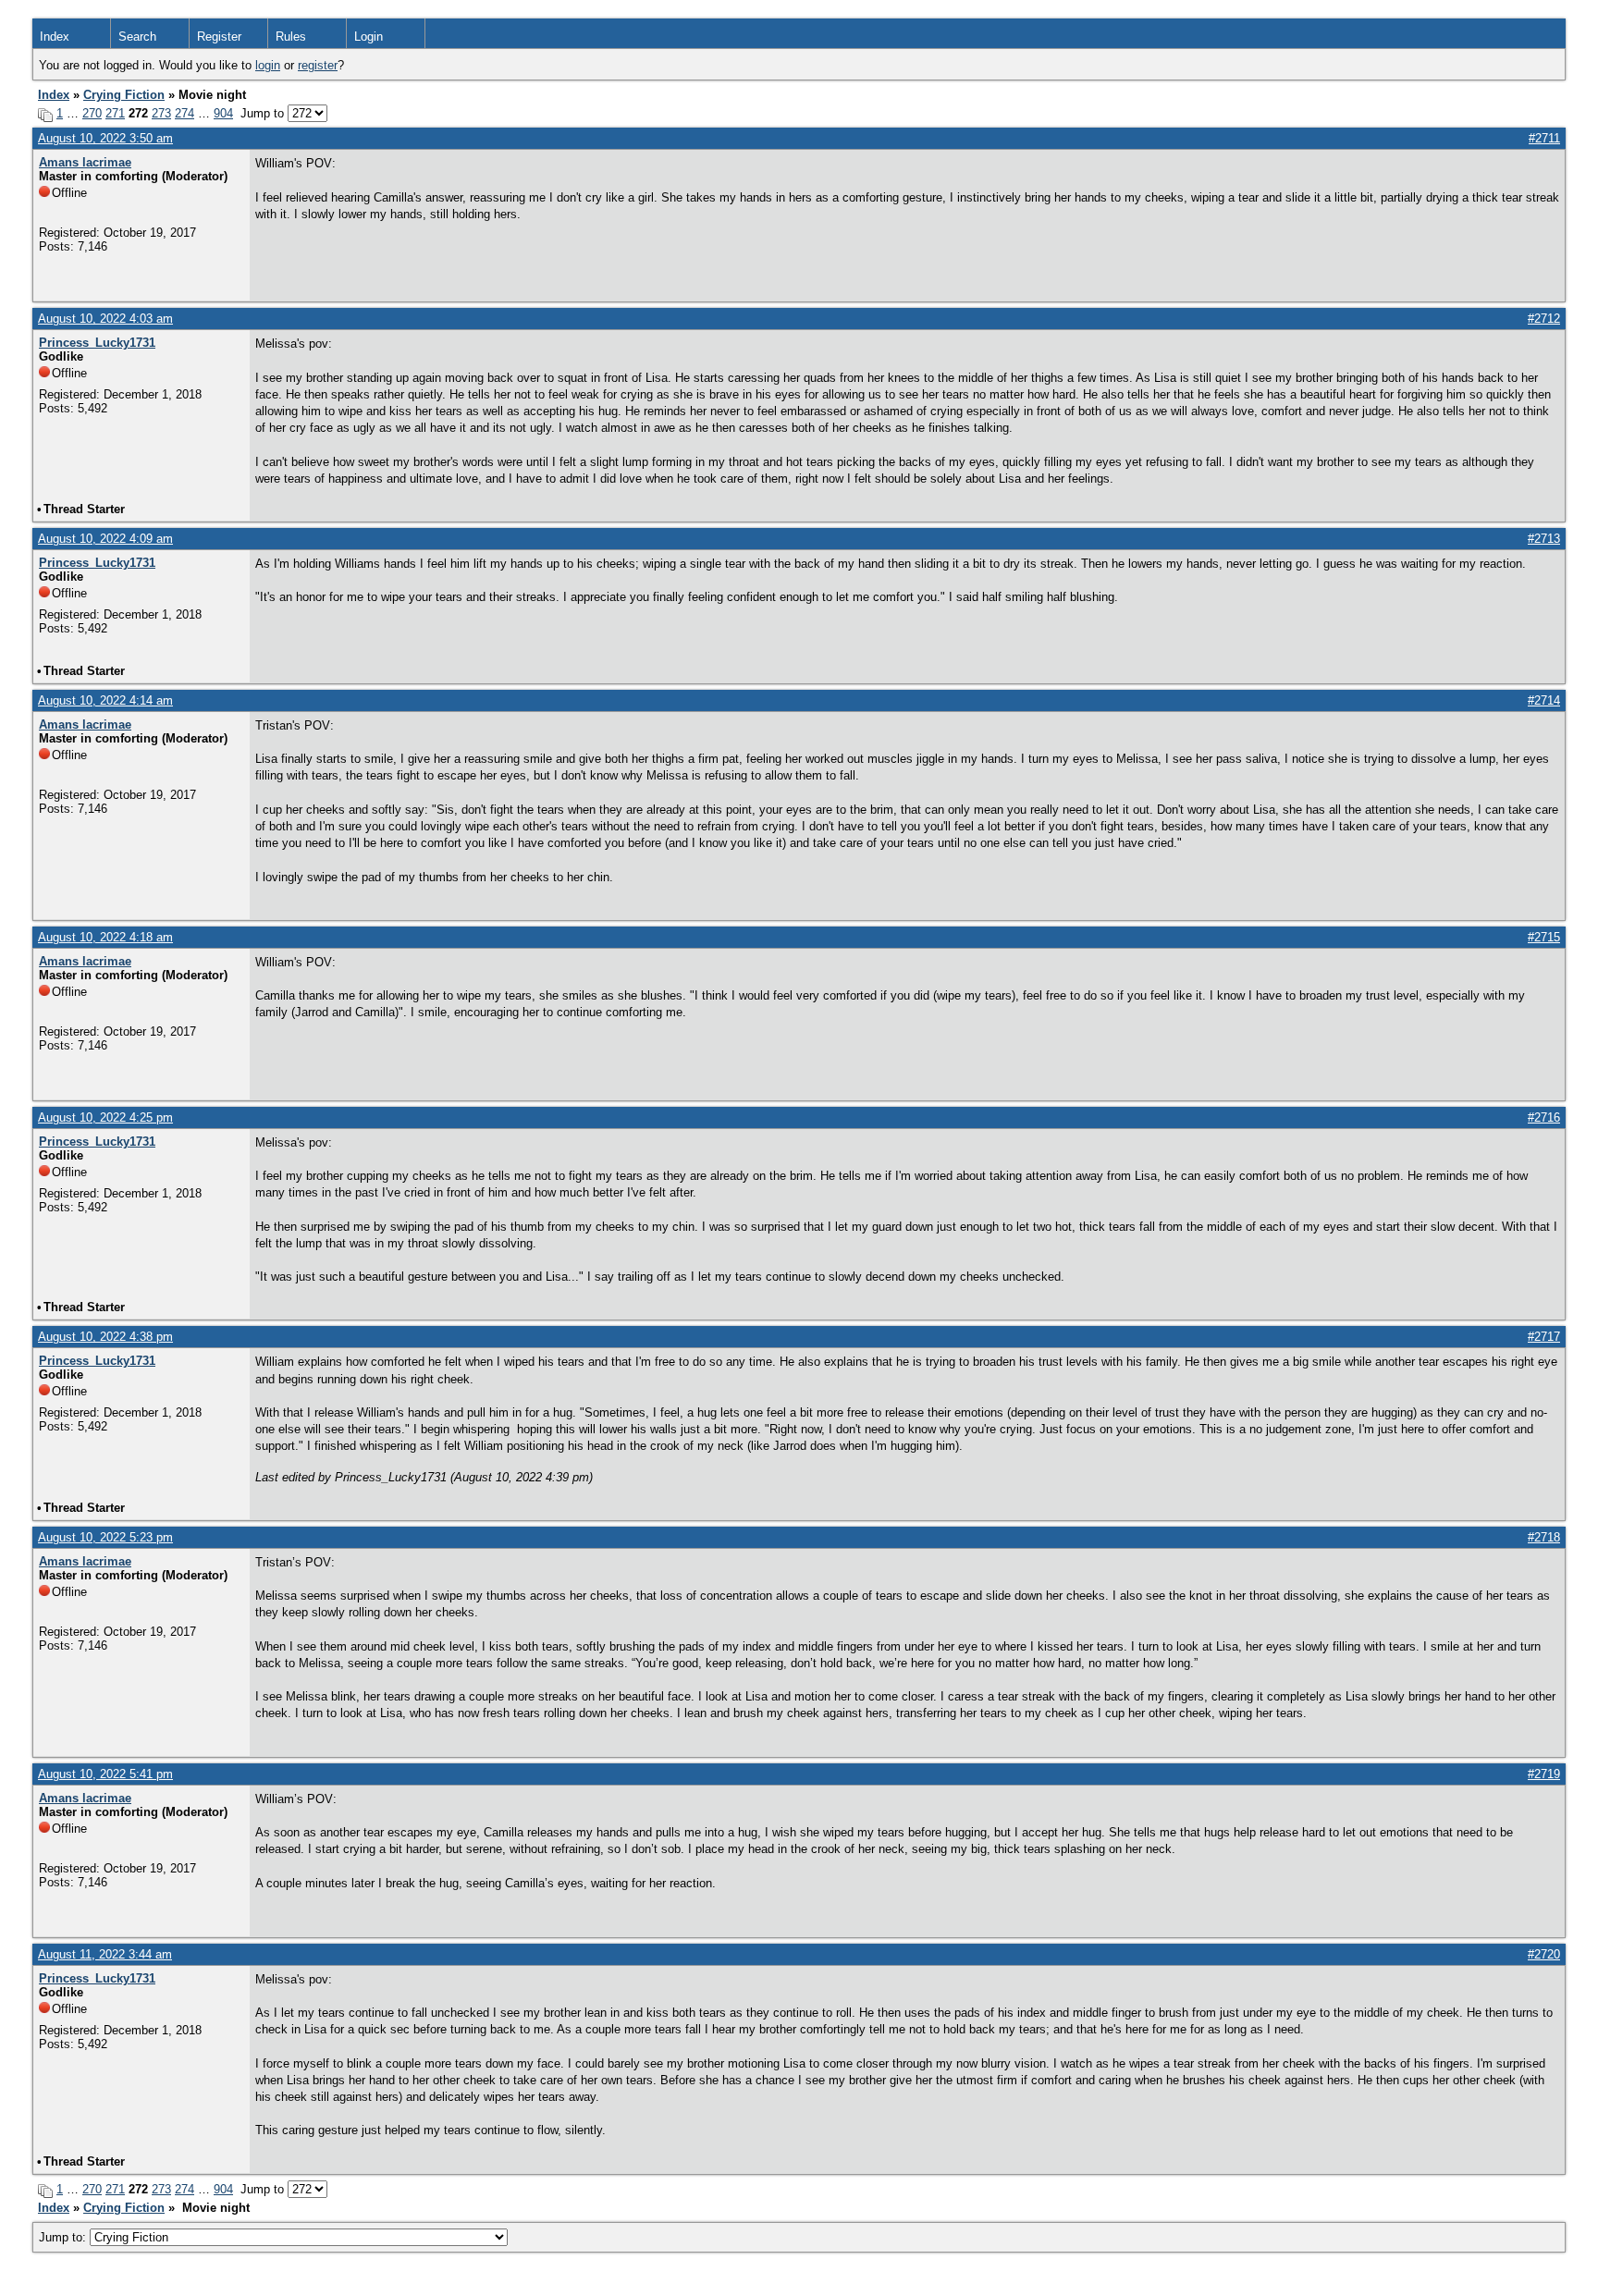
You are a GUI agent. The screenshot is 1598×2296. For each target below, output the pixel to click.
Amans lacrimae (85, 162)
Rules (291, 37)
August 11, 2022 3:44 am (105, 1954)
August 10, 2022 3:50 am (105, 138)
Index (55, 37)
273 (161, 113)
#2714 (1544, 700)
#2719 (1544, 1774)
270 (92, 113)
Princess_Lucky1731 (97, 343)
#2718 (1544, 1537)
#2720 (1544, 1954)
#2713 (1544, 539)
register (318, 65)
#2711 (1544, 138)
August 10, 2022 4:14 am (105, 700)
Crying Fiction (124, 95)
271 (115, 113)
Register (219, 37)
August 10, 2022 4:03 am (105, 319)
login (268, 65)
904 (223, 113)
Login (369, 37)
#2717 (1544, 1337)
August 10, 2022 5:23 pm (105, 1537)
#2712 (1544, 319)
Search (137, 37)
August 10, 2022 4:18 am (105, 937)
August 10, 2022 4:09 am (105, 539)
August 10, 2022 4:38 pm (105, 1337)
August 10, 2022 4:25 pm (105, 1117)
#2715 (1544, 937)
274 (184, 113)
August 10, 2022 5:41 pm (105, 1774)
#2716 (1544, 1117)
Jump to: (64, 2237)
